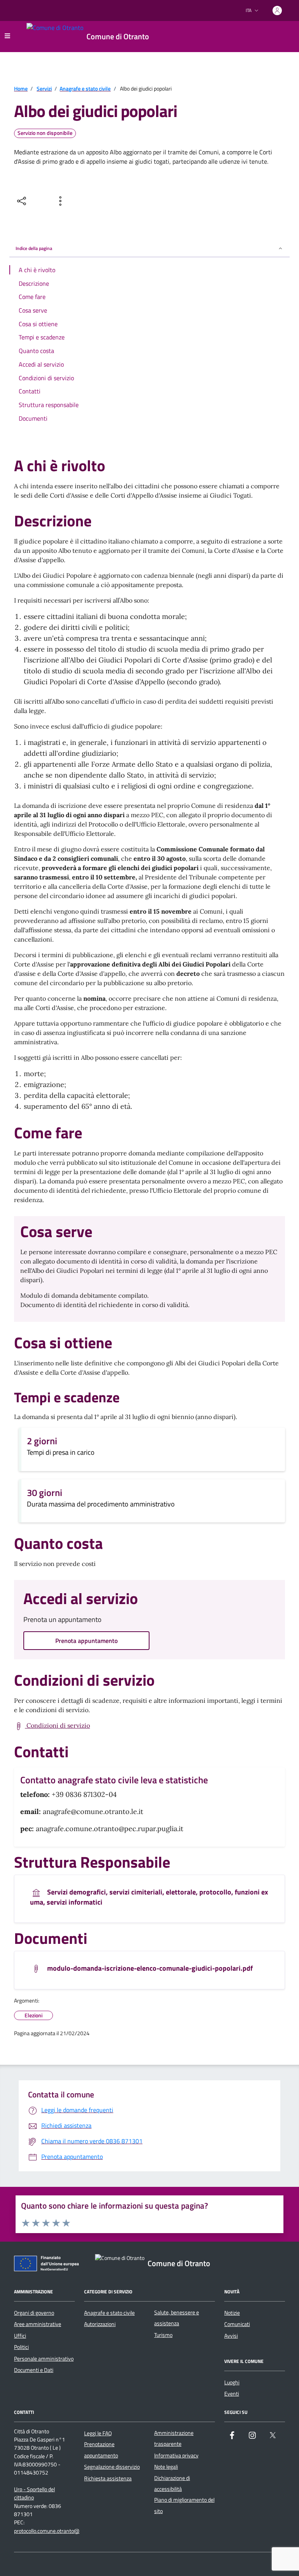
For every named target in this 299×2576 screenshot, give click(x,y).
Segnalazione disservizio (112, 2467)
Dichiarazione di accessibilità (172, 2483)
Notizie (232, 2313)
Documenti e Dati (34, 2370)
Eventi (232, 2394)
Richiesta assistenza (108, 2478)
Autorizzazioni (100, 2324)
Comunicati (237, 2324)
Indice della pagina (34, 248)
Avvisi (231, 2336)
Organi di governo (34, 2313)
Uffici (20, 2336)
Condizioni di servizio (57, 1725)
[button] (67, 2223)
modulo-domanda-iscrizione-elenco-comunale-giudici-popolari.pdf (149, 1969)
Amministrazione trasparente (174, 2438)
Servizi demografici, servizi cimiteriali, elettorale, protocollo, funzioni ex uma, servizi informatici (149, 1897)
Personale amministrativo (44, 2359)
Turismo (163, 2335)
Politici (21, 2347)
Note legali (166, 2467)
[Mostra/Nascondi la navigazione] (7, 36)
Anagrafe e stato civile (109, 2313)
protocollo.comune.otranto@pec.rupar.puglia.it (66, 2531)
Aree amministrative (38, 2324)
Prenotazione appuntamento (101, 2450)
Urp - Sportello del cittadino (34, 2494)
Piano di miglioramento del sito (184, 2505)
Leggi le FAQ (98, 2433)
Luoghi (232, 2382)
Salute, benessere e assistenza (177, 2318)
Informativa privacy (176, 2455)
